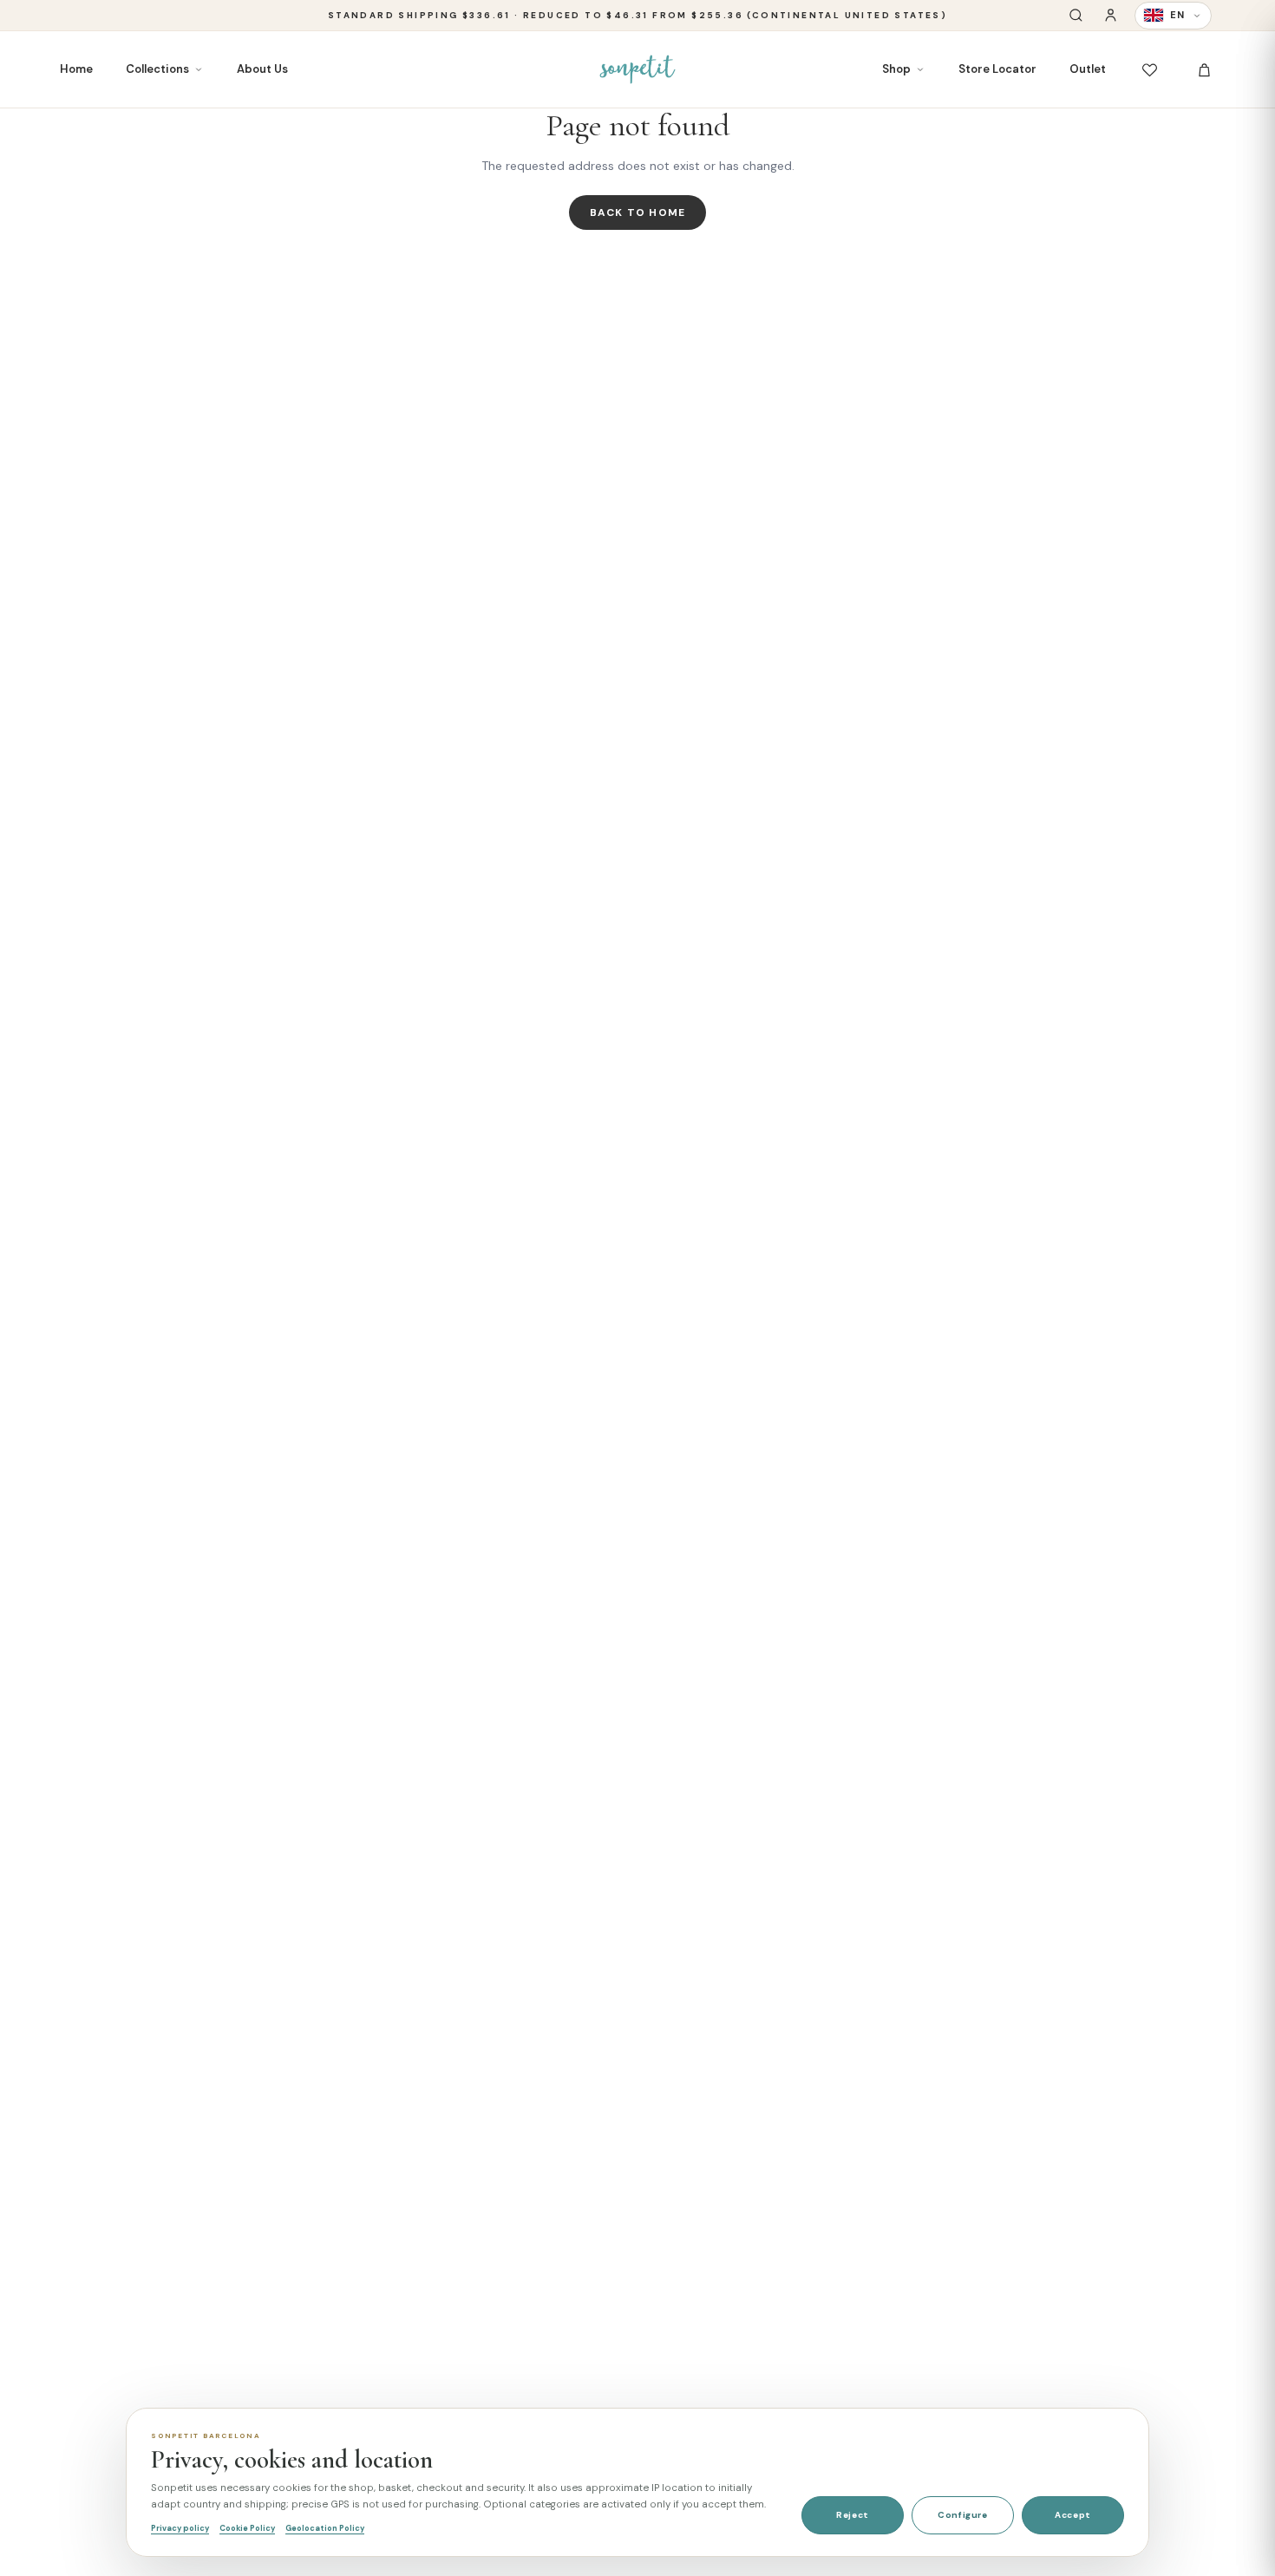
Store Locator (997, 69)
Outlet (1088, 69)
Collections (157, 69)
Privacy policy (180, 2528)
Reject (853, 2515)
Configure (962, 2515)
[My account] (1111, 15)
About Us (262, 69)
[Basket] (1204, 70)
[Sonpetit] (637, 69)
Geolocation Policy (325, 2528)
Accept (1073, 2515)
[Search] (1076, 15)
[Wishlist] (1150, 70)
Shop (896, 69)
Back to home (637, 212)
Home (76, 69)
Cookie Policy (247, 2528)
